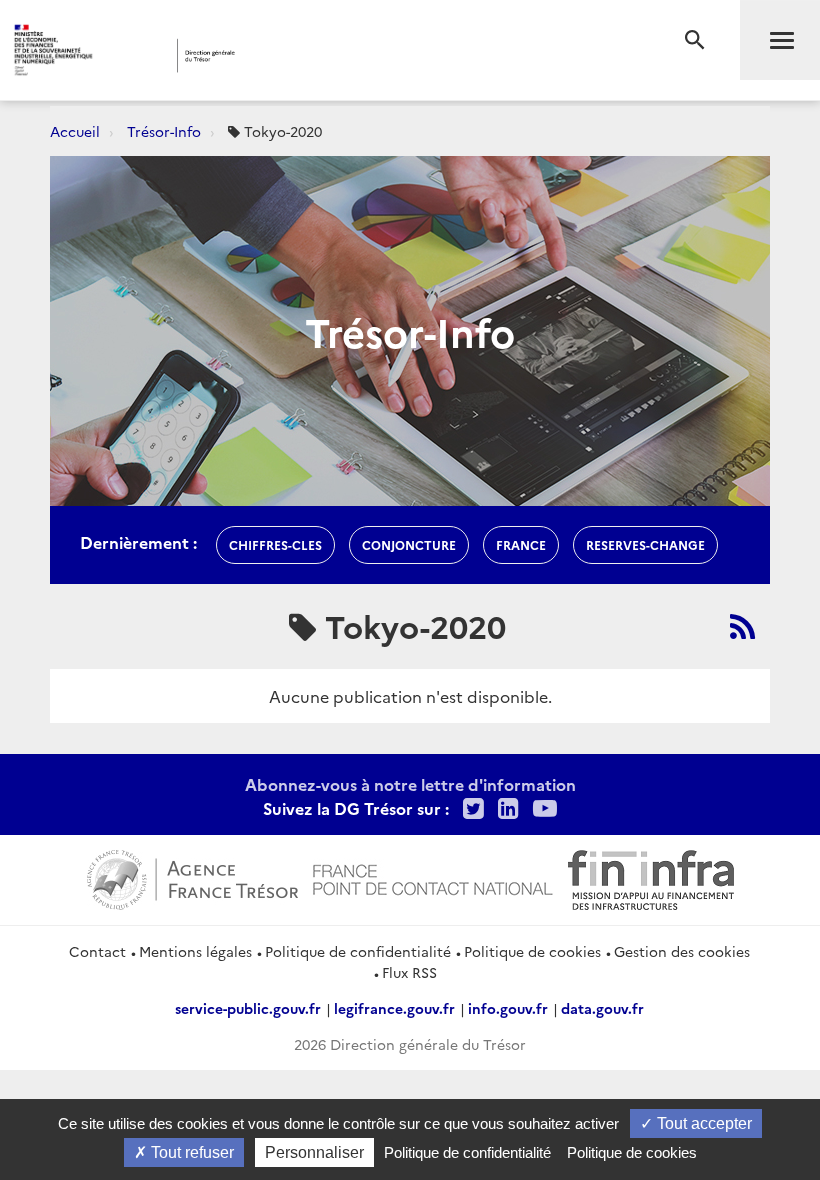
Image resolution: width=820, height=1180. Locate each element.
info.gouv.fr (508, 1008)
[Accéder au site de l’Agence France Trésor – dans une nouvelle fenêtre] (192, 878)
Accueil (75, 131)
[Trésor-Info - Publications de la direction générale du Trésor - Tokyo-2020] (742, 626)
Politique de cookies (532, 951)
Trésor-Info (164, 131)
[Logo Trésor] (313, 55)
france (521, 544)
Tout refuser (190, 1152)
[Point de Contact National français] (433, 878)
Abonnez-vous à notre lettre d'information (410, 784)
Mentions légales (195, 951)
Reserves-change (645, 544)
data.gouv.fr (602, 1008)
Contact (97, 951)
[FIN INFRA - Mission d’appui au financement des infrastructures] (651, 878)
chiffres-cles (275, 544)
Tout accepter (702, 1123)
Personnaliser (314, 1152)
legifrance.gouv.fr (394, 1008)
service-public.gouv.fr (248, 1008)
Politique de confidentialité (358, 951)
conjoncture (409, 544)
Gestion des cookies (682, 951)
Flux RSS (409, 972)
